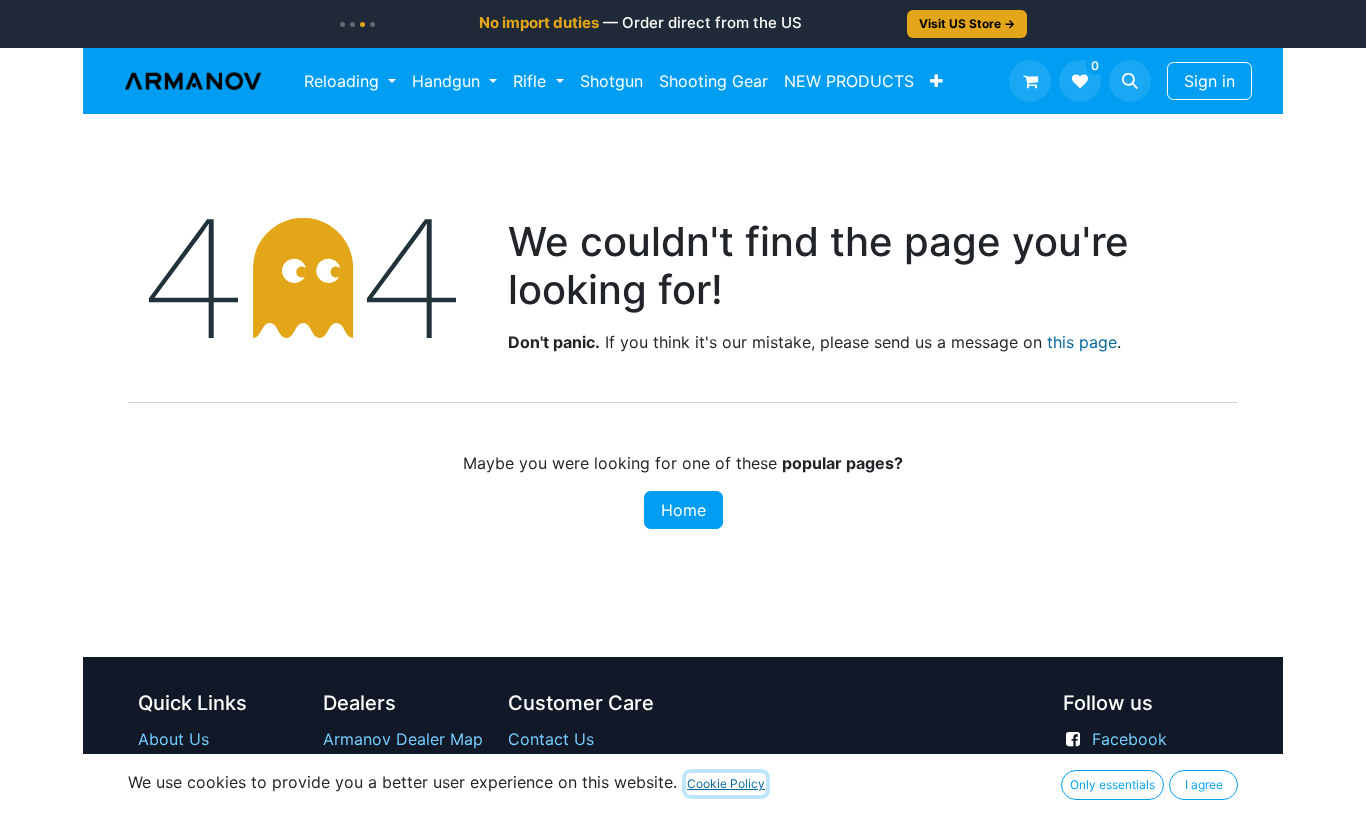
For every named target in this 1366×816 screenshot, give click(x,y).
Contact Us (551, 739)
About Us (173, 739)
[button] (1130, 81)
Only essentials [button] (1112, 784)
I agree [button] (1204, 784)
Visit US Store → (967, 23)
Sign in (1209, 81)
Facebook (1129, 739)
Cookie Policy (726, 783)
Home (683, 510)
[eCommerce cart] (1030, 81)
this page (1082, 342)
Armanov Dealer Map (403, 739)
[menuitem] (350, 81)
